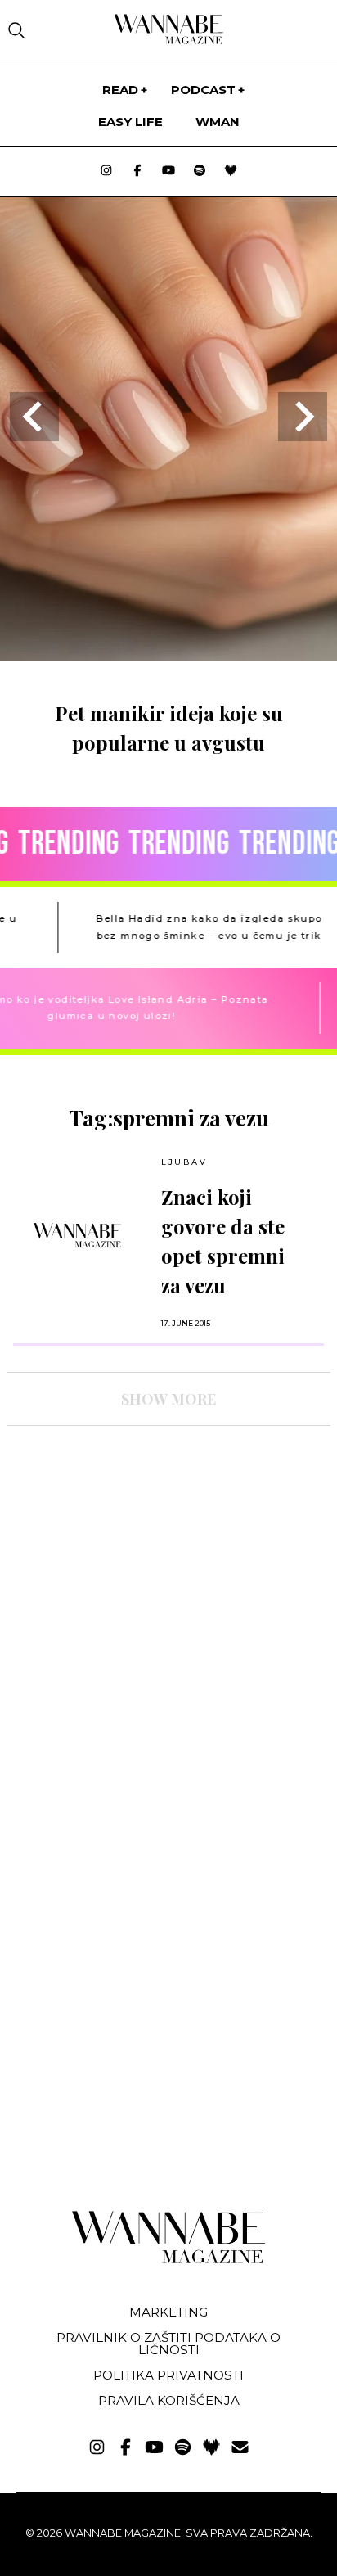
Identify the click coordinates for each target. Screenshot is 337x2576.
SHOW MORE (168, 1399)
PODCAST (203, 90)
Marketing (168, 2312)
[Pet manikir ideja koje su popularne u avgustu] (168, 656)
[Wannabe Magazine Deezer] (231, 171)
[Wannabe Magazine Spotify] (200, 171)
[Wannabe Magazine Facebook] (137, 171)
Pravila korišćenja (169, 2400)
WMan (218, 122)
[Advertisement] (129, 1581)
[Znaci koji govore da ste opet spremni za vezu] (78, 1235)
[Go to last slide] (34, 417)
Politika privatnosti (168, 2375)
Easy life (130, 122)
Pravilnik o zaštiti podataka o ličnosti (168, 2344)
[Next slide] (303, 417)
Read (120, 90)
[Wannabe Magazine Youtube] (168, 171)
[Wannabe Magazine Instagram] (106, 171)
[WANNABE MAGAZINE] (169, 2260)
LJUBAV (184, 1162)
